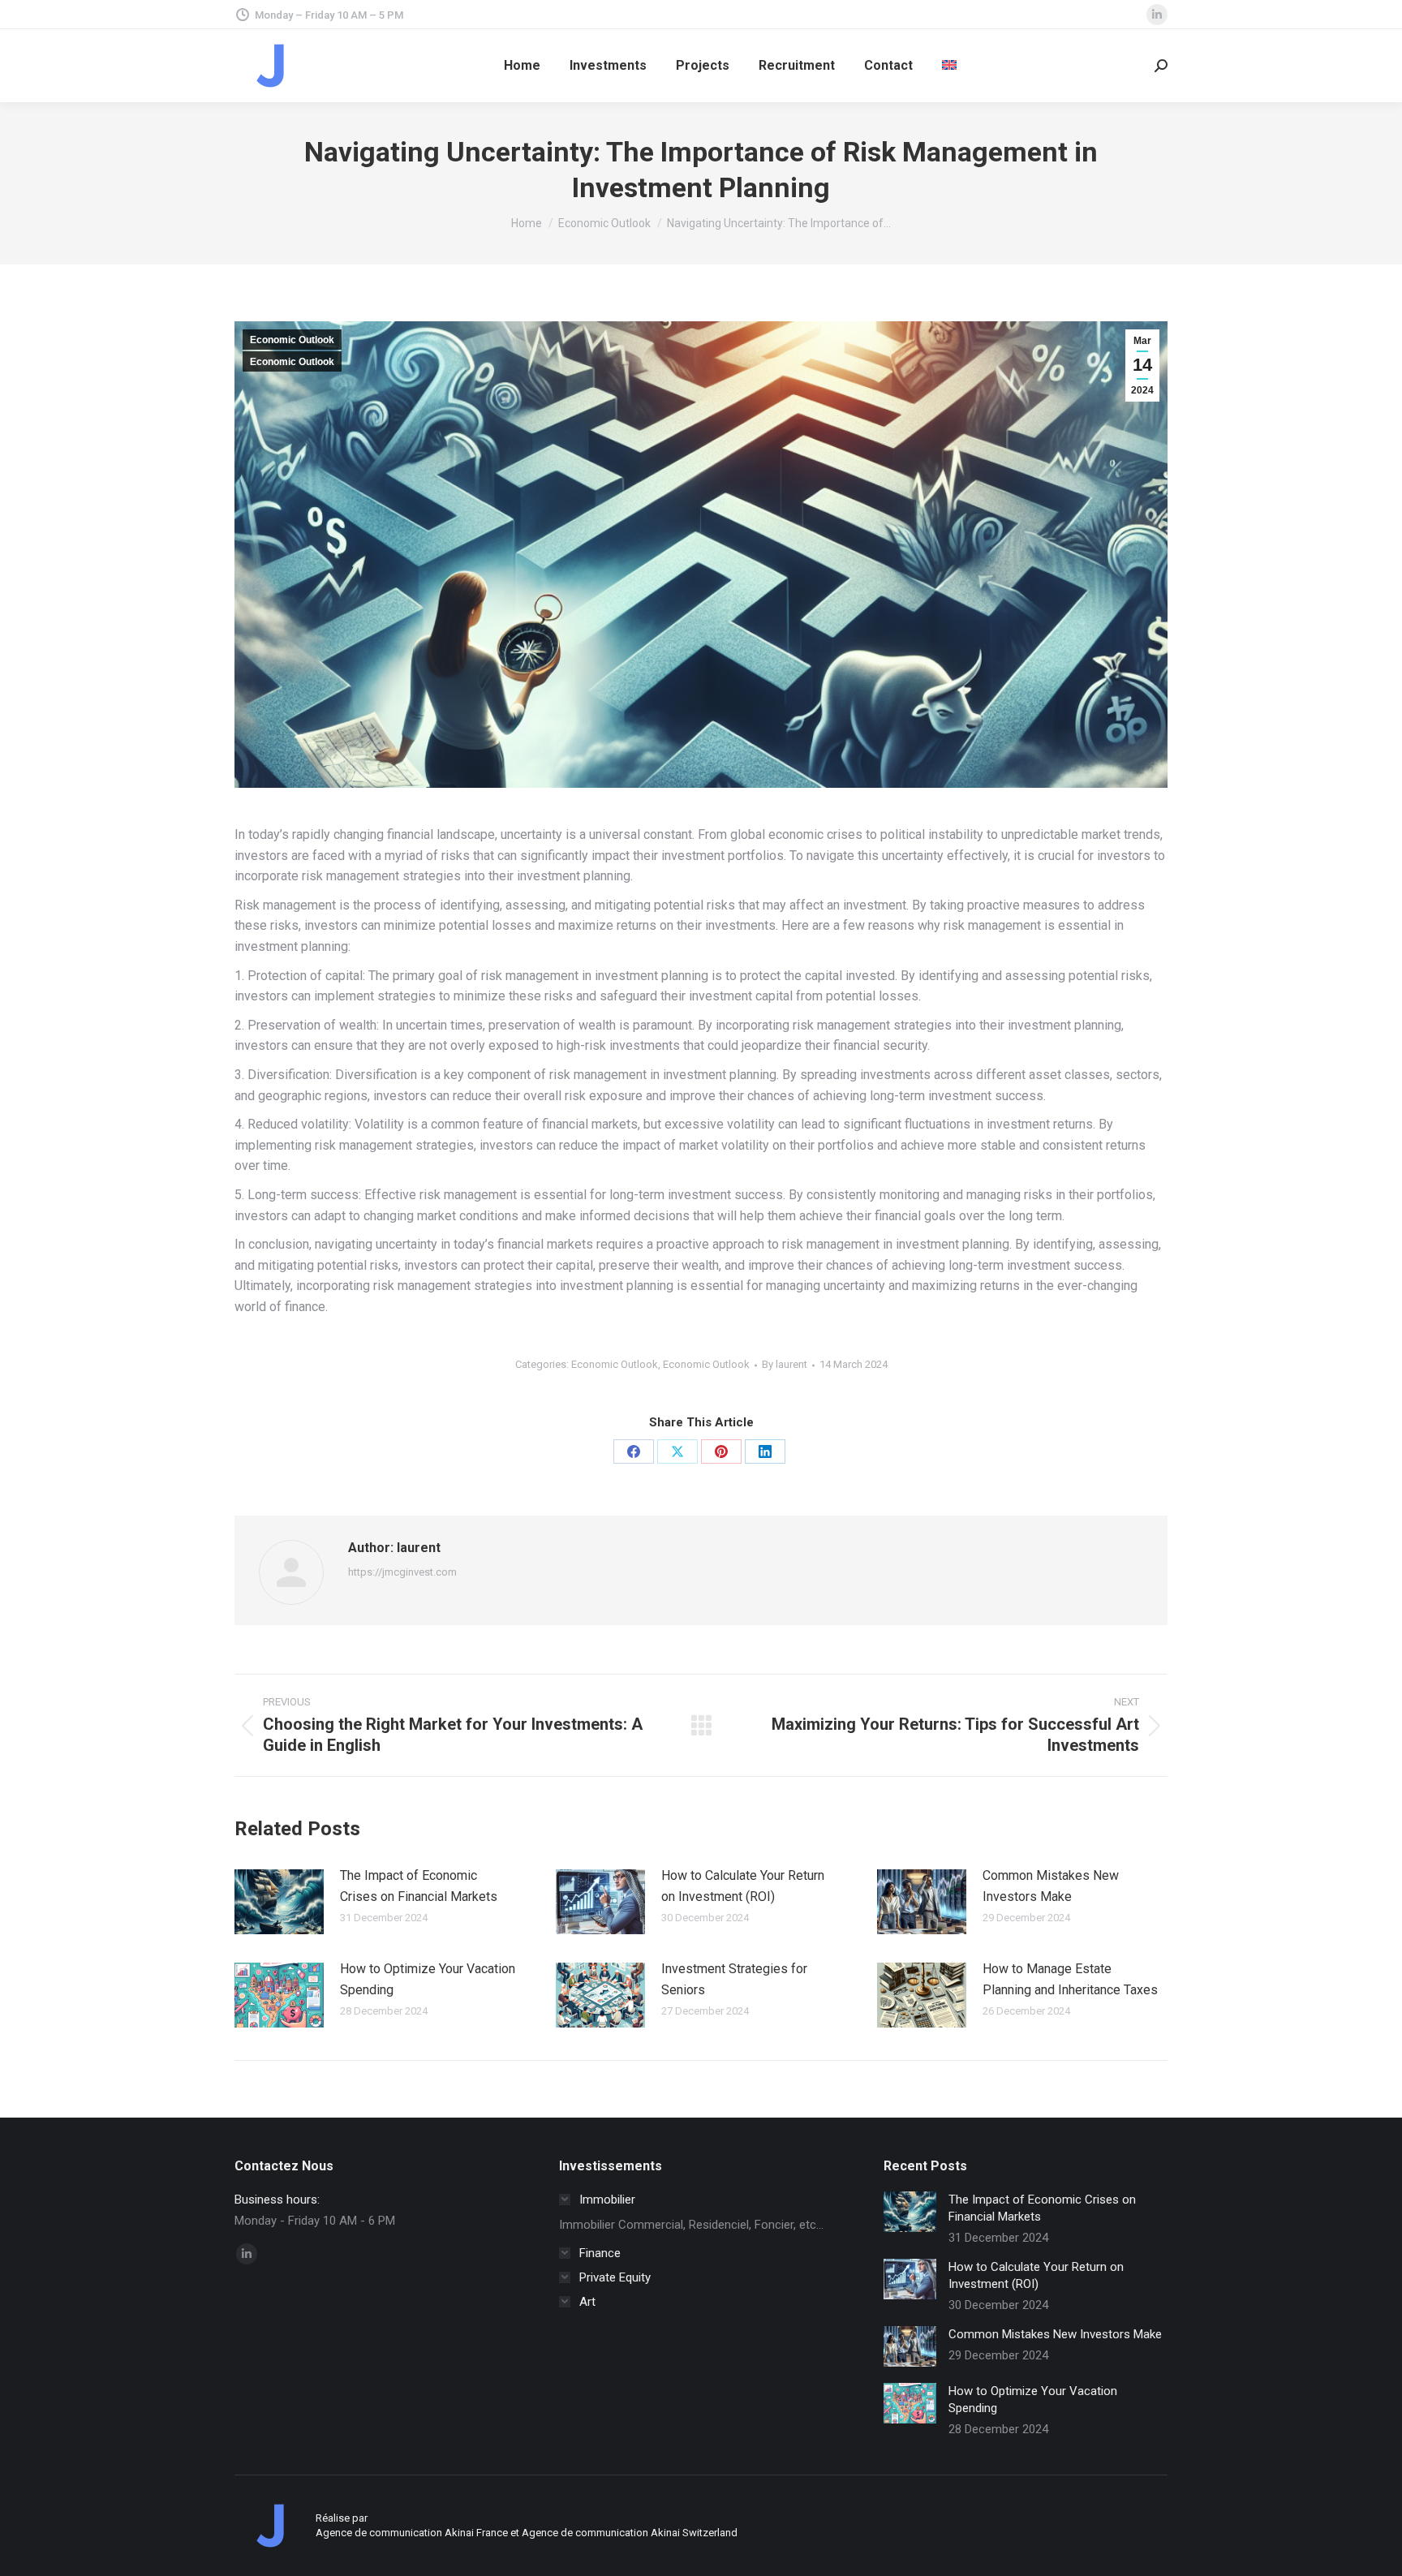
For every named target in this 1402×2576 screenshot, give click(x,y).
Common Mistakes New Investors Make (1051, 1886)
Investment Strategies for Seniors (734, 1979)
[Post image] (279, 1902)
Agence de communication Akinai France (413, 2533)
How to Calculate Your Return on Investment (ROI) (743, 1886)
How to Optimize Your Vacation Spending (428, 1979)
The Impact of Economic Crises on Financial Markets (419, 1886)
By (785, 1364)
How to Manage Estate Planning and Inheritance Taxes (1070, 1979)
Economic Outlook (292, 340)
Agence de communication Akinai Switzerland (630, 2533)
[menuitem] (949, 66)
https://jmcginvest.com (402, 1572)
